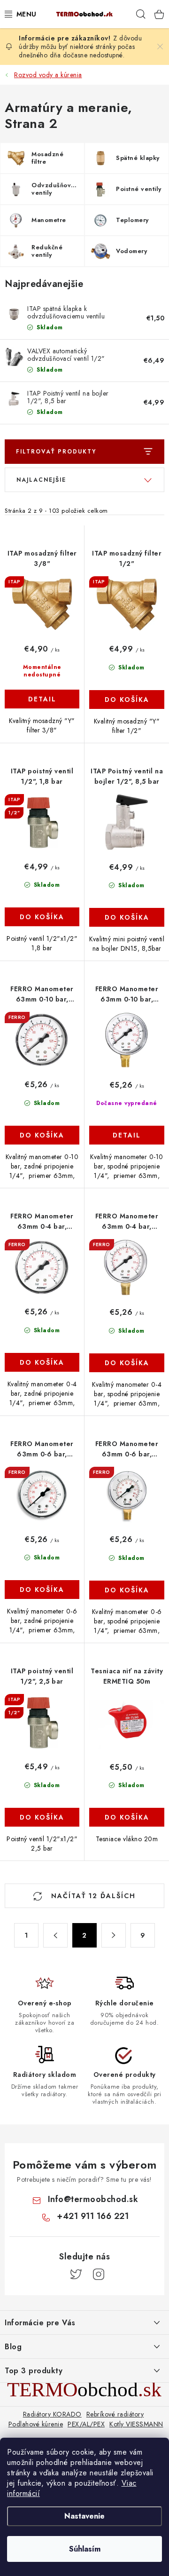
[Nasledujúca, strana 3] (114, 1935)
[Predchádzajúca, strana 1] (55, 1935)
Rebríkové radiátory (115, 2414)
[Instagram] (99, 2274)
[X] (76, 2274)
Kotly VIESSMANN (136, 2424)
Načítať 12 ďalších (92, 1896)
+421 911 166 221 (93, 2216)
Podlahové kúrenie (36, 2424)
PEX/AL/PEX (86, 2424)
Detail (42, 699)
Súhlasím (85, 2549)
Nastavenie (84, 2516)
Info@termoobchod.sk (93, 2199)
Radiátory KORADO (52, 2414)
